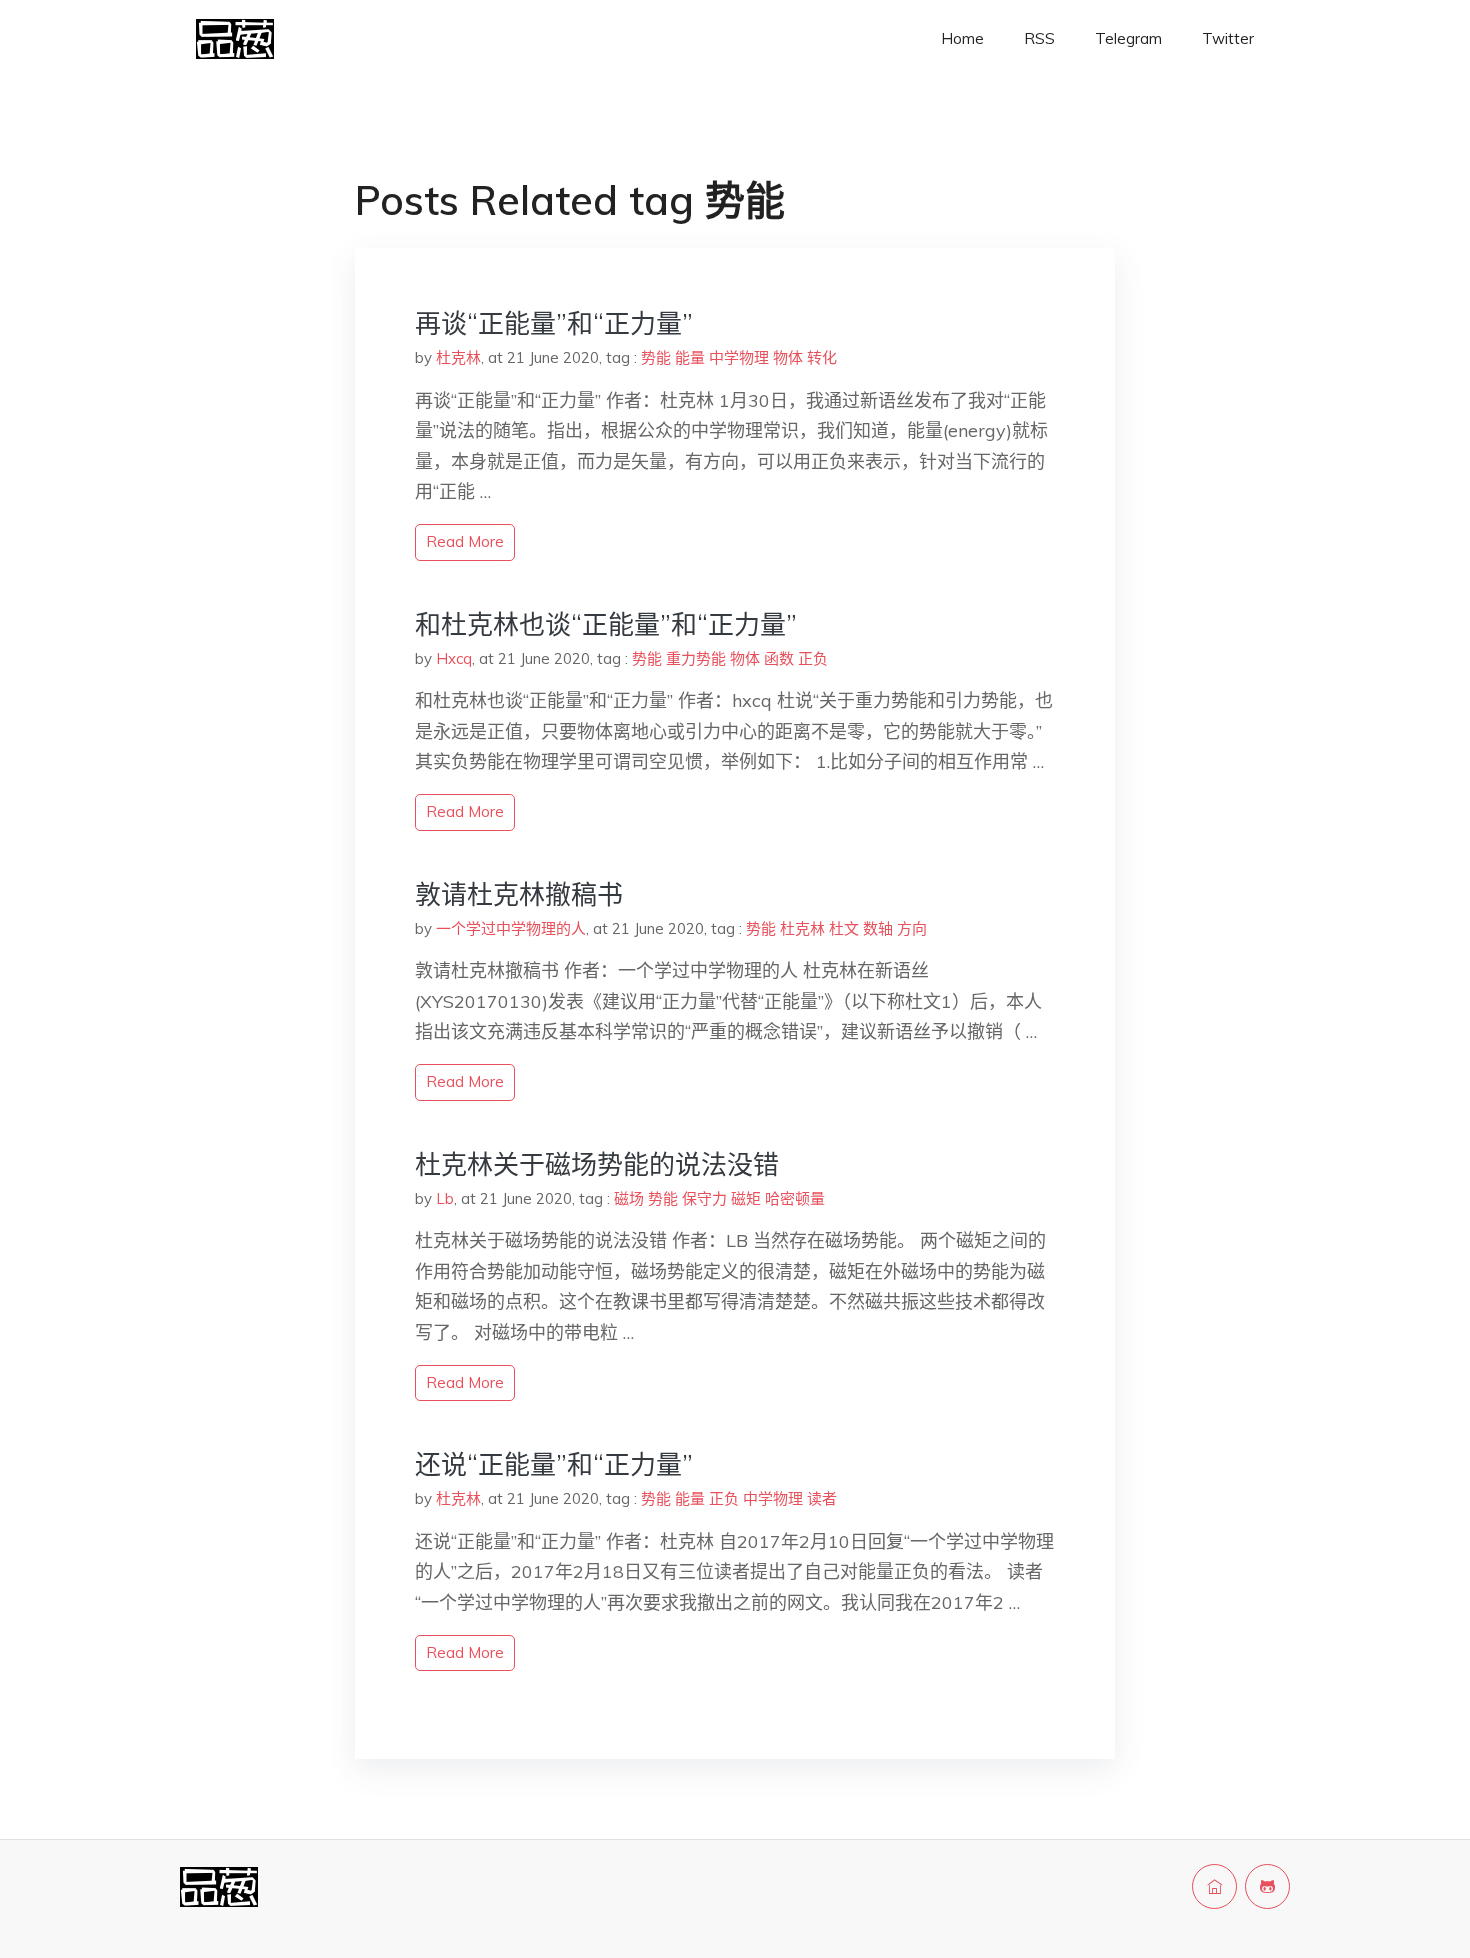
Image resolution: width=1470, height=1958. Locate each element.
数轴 (878, 928)
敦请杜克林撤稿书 (519, 894)
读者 (822, 1498)
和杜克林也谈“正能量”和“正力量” (606, 624)
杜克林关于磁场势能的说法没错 (597, 1164)
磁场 (629, 1198)
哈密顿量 (795, 1198)
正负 (813, 658)
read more (465, 541)
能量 (690, 357)
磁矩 (746, 1198)
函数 (779, 658)
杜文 (844, 928)
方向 (912, 928)
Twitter (1228, 38)
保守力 (704, 1198)
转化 (822, 357)
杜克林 (458, 357)
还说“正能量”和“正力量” (554, 1464)
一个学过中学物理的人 (511, 928)
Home (962, 38)
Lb (445, 1198)
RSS (1039, 38)
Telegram (1128, 38)
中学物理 (739, 357)
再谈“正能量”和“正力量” (554, 323)
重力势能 (696, 658)
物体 (788, 357)
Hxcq (454, 658)
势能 (656, 357)
